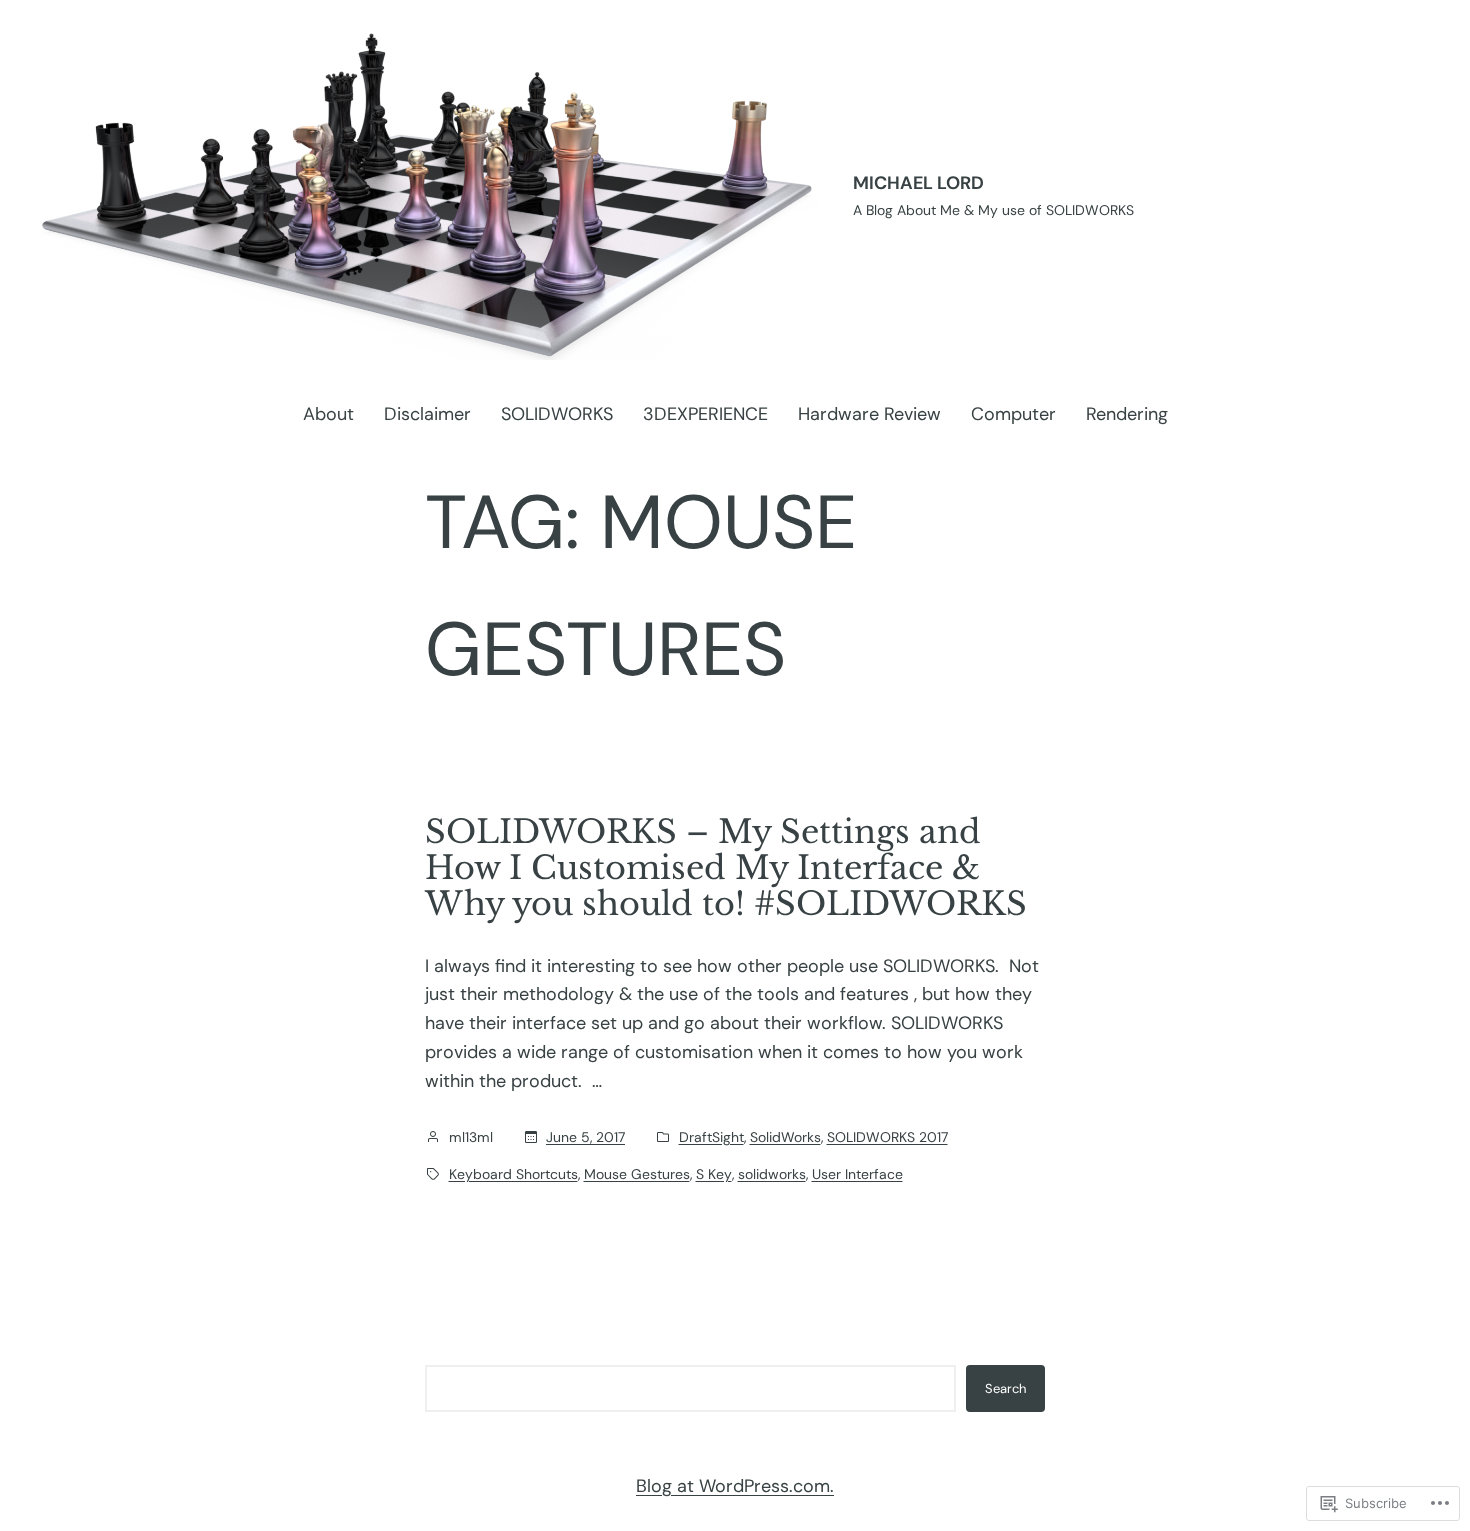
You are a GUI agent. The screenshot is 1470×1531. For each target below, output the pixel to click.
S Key (714, 1174)
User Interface (857, 1174)
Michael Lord (918, 183)
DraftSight (711, 1137)
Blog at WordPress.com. (735, 1486)
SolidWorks (785, 1137)
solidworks (772, 1174)
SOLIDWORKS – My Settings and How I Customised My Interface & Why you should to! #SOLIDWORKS (726, 868)
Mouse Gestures (637, 1174)
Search (1005, 1388)
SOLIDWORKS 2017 (887, 1137)
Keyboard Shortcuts (513, 1174)
